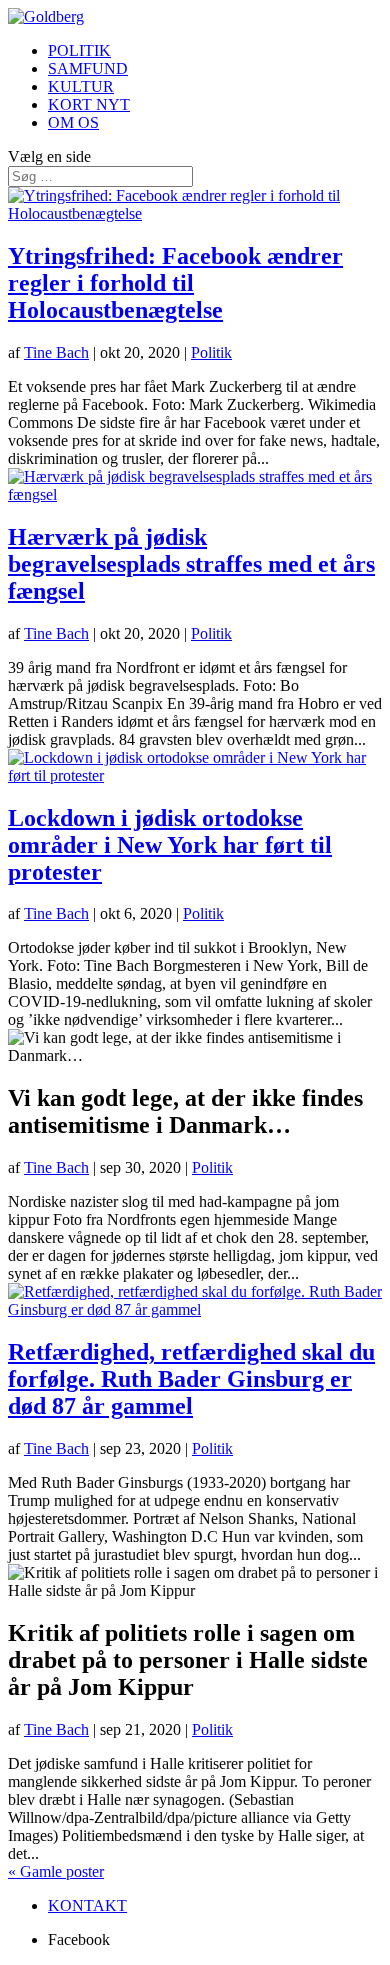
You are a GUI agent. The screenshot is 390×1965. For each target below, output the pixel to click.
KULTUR (81, 86)
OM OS (73, 122)
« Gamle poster (56, 1871)
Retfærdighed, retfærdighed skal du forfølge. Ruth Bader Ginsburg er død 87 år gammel (191, 1379)
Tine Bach (56, 352)
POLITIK (79, 50)
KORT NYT (89, 104)
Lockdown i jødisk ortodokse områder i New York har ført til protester (170, 845)
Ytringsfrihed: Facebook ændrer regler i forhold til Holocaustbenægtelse (175, 283)
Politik (211, 352)
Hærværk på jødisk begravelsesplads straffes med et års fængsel (191, 564)
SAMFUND (88, 68)
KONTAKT (87, 1905)
